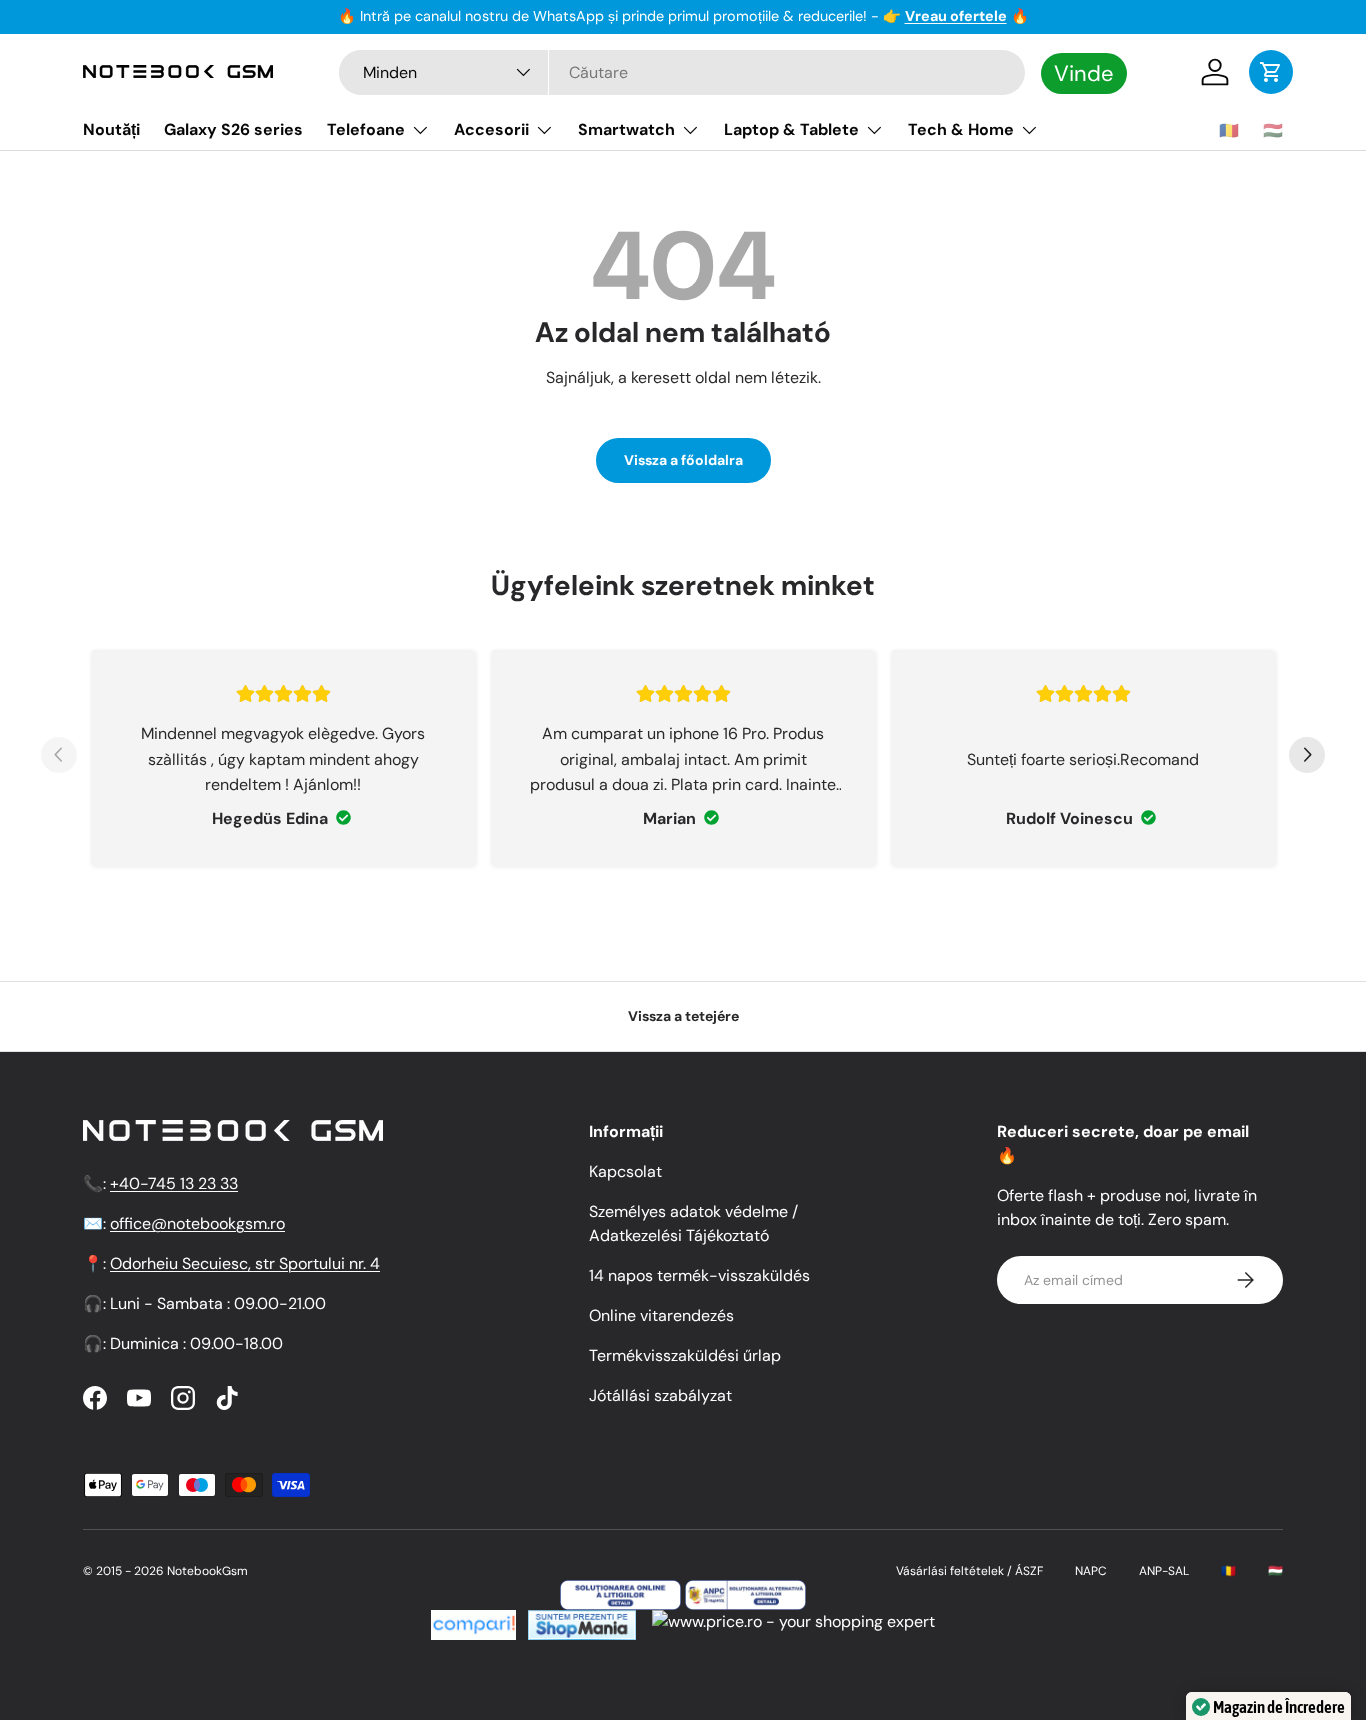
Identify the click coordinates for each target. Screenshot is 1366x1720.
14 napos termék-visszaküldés (699, 1275)
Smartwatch (626, 129)
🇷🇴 (1229, 130)
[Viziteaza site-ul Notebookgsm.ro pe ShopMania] (580, 1621)
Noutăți (111, 129)
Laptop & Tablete (791, 129)
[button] (1271, 72)
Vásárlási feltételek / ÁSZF (969, 1571)
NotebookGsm (207, 1571)
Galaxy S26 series (233, 129)
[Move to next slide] (1307, 758)
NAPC (1091, 1571)
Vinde (1084, 72)
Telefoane (366, 129)
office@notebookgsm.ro (197, 1223)
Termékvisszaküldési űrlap (685, 1355)
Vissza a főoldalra (683, 460)
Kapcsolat (625, 1171)
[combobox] (682, 72)
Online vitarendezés (661, 1315)
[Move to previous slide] (59, 758)
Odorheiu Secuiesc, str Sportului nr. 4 (245, 1263)
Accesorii (491, 129)
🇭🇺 (1273, 130)
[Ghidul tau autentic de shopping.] (473, 1621)
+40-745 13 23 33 (174, 1183)
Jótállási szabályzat (660, 1395)
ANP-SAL (1164, 1571)
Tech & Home (961, 129)
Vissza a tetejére (683, 1016)
